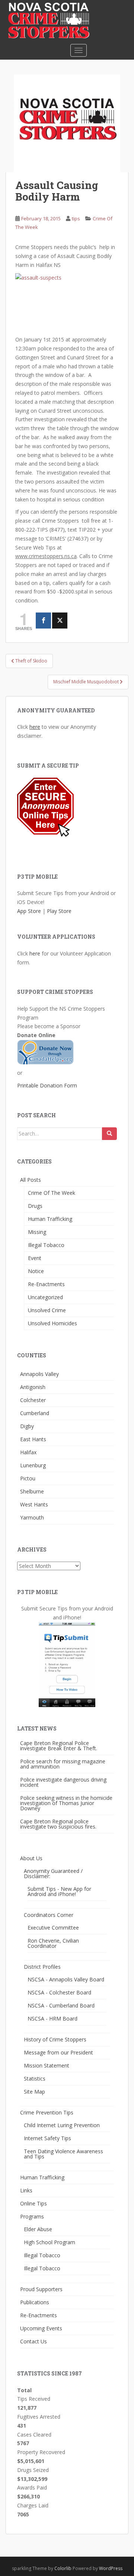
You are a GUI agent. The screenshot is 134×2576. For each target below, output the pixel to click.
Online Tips (33, 2203)
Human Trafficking (50, 1219)
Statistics (35, 2079)
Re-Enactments (46, 1284)
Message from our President (58, 2052)
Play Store (59, 911)
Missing (37, 1232)
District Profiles (42, 1967)
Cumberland (35, 1413)
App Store (29, 911)
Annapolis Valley (39, 1374)
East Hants (33, 1439)
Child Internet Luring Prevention (62, 2125)
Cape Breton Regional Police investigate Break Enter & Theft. (59, 1746)
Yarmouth (32, 1517)
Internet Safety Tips (47, 2138)
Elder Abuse (38, 2229)
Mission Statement (47, 2065)
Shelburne (32, 1491)
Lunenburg (33, 1465)
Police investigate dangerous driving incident (63, 1782)
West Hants (34, 1504)
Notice (36, 1271)
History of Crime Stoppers (55, 2039)
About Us (31, 1858)
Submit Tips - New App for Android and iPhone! (59, 1891)
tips (76, 218)
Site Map (34, 2092)
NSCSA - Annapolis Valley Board (66, 1979)
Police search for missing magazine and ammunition (63, 1764)
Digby (27, 1426)
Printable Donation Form (47, 1085)
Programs (32, 2216)
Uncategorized (45, 1297)
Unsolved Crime (47, 1310)
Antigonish (33, 1387)
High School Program (50, 2242)
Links (26, 2190)
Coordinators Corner (49, 1915)
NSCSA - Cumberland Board (61, 2005)
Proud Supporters (41, 2289)
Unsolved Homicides (52, 1323)
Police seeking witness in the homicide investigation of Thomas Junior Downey (66, 1803)
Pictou (28, 1478)
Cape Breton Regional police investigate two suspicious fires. (58, 1824)
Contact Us (33, 2341)
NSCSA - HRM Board (52, 2018)
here (35, 727)
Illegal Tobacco (46, 1245)
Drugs (35, 1206)
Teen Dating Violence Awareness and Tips (63, 2154)
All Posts (31, 1180)
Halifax (28, 1452)
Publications (35, 2302)
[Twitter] (60, 621)
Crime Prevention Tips (47, 2112)
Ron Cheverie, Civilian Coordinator (53, 1943)
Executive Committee (53, 1928)
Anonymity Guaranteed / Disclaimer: (53, 1873)
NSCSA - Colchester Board (59, 1992)
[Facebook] (43, 621)
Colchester (33, 1400)
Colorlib (63, 2568)
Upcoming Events (41, 2328)
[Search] (109, 1134)
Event (35, 1258)
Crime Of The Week (52, 1193)
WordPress (111, 2568)
